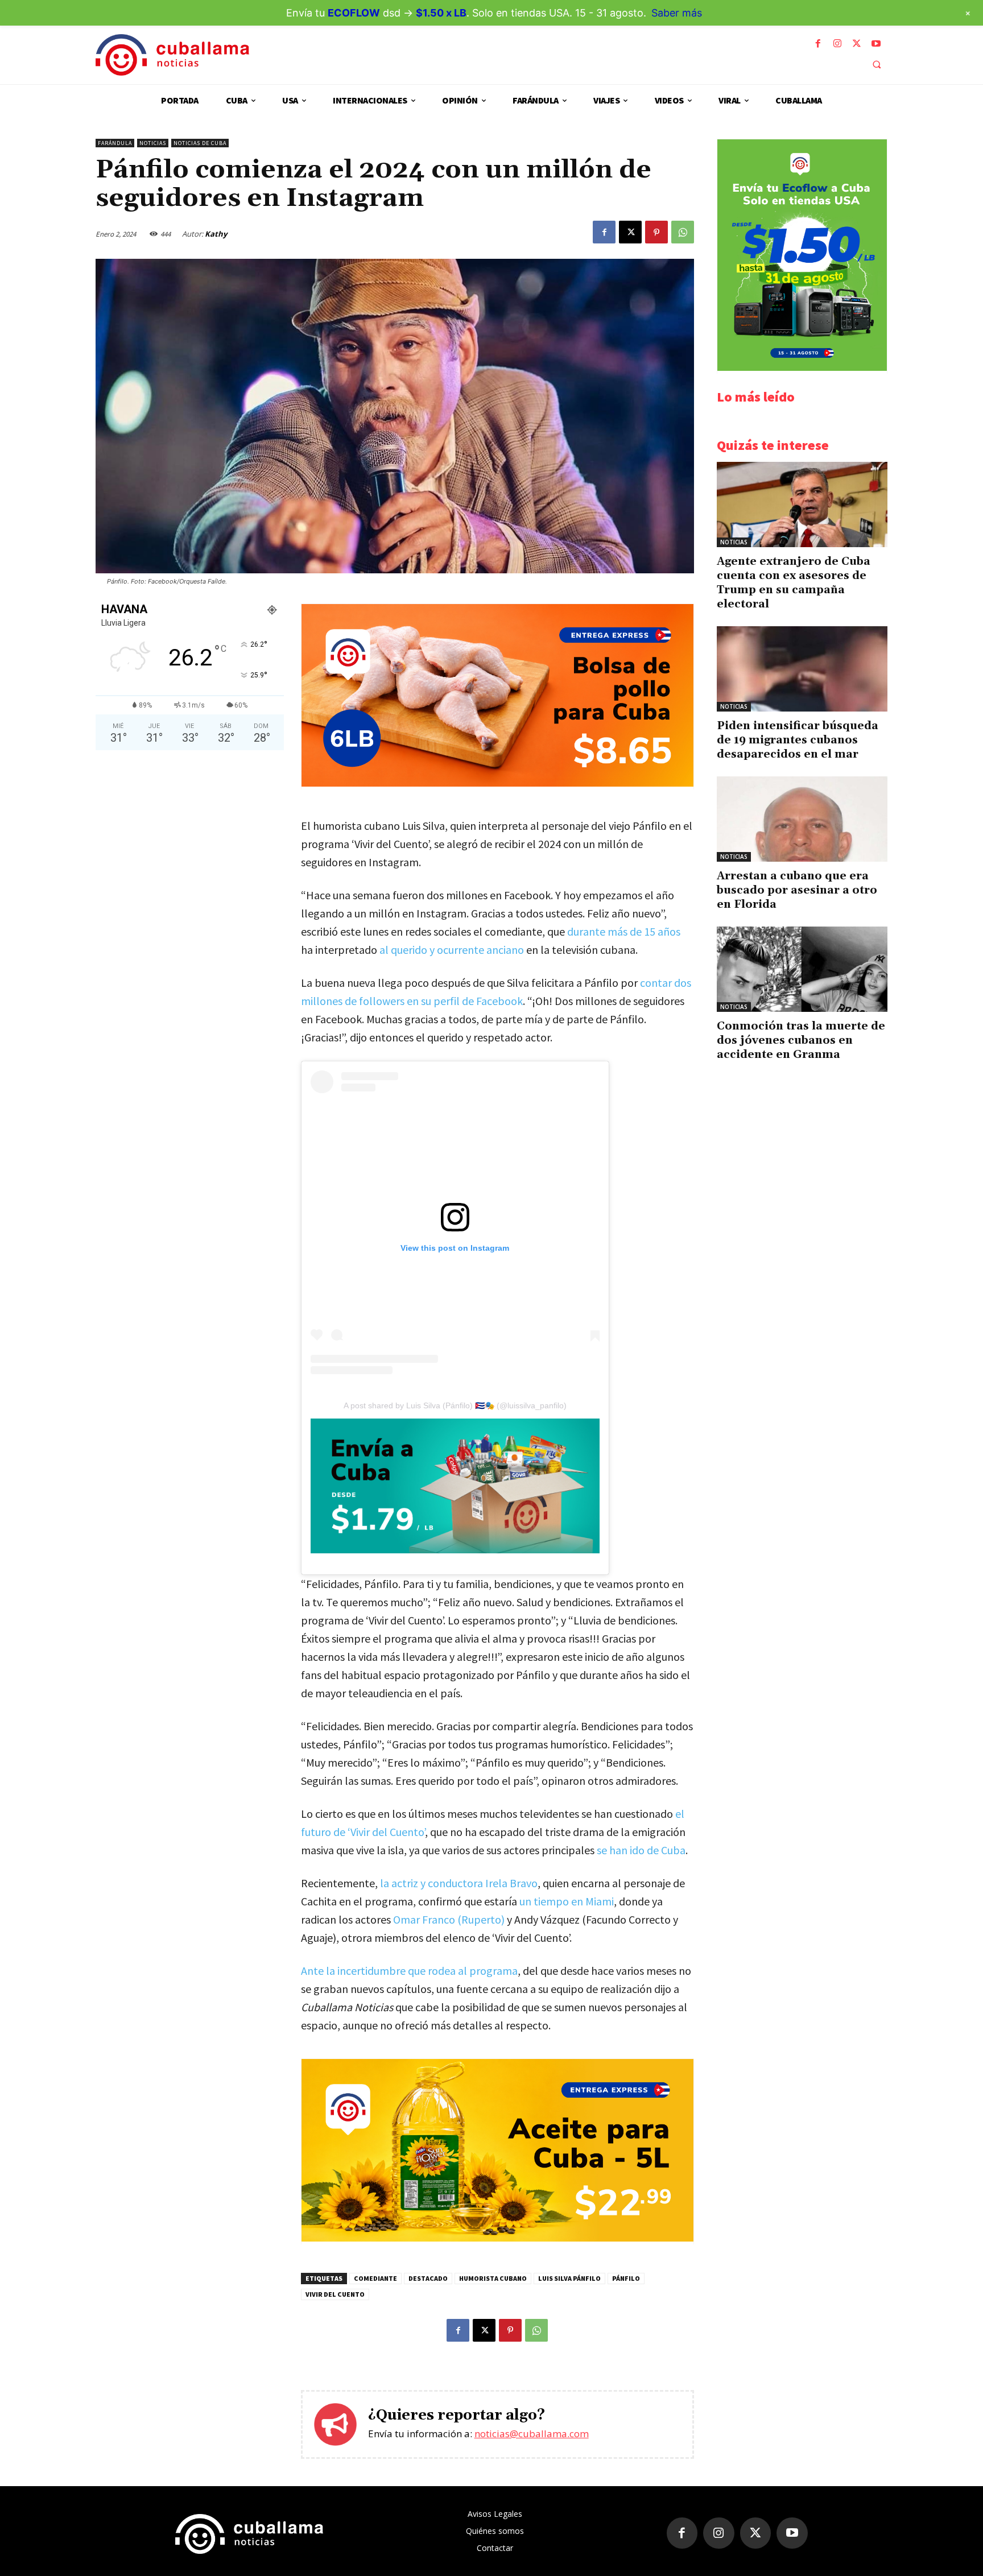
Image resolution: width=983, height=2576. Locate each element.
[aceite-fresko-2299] (497, 2238)
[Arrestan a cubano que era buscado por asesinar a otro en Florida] (802, 819)
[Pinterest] (656, 232)
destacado (428, 2278)
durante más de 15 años (624, 931)
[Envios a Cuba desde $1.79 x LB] (455, 1486)
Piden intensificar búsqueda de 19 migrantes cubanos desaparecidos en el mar (798, 740)
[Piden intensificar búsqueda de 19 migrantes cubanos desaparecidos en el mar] (802, 669)
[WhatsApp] (683, 232)
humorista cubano (493, 2278)
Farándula (115, 143)
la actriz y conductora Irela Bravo (459, 1883)
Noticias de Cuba (200, 143)
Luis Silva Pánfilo (569, 2278)
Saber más (677, 13)
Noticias (153, 143)
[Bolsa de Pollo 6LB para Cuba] (497, 783)
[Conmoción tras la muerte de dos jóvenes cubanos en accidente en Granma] (802, 969)
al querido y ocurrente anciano (452, 950)
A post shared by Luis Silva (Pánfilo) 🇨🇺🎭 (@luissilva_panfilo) (455, 1405)
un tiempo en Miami (567, 1901)
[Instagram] (837, 44)
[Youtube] (876, 44)
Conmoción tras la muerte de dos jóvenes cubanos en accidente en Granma (801, 1040)
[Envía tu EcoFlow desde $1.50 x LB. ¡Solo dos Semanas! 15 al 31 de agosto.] (802, 368)
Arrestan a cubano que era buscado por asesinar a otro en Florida (797, 890)
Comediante (375, 2278)
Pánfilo (626, 2278)
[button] (877, 64)
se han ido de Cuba (641, 1850)
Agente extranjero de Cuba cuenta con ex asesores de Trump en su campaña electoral (794, 583)
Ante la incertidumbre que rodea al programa (409, 1971)
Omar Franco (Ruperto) (449, 1919)
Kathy (216, 234)
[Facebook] (818, 44)
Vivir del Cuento (335, 2294)
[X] (857, 44)
